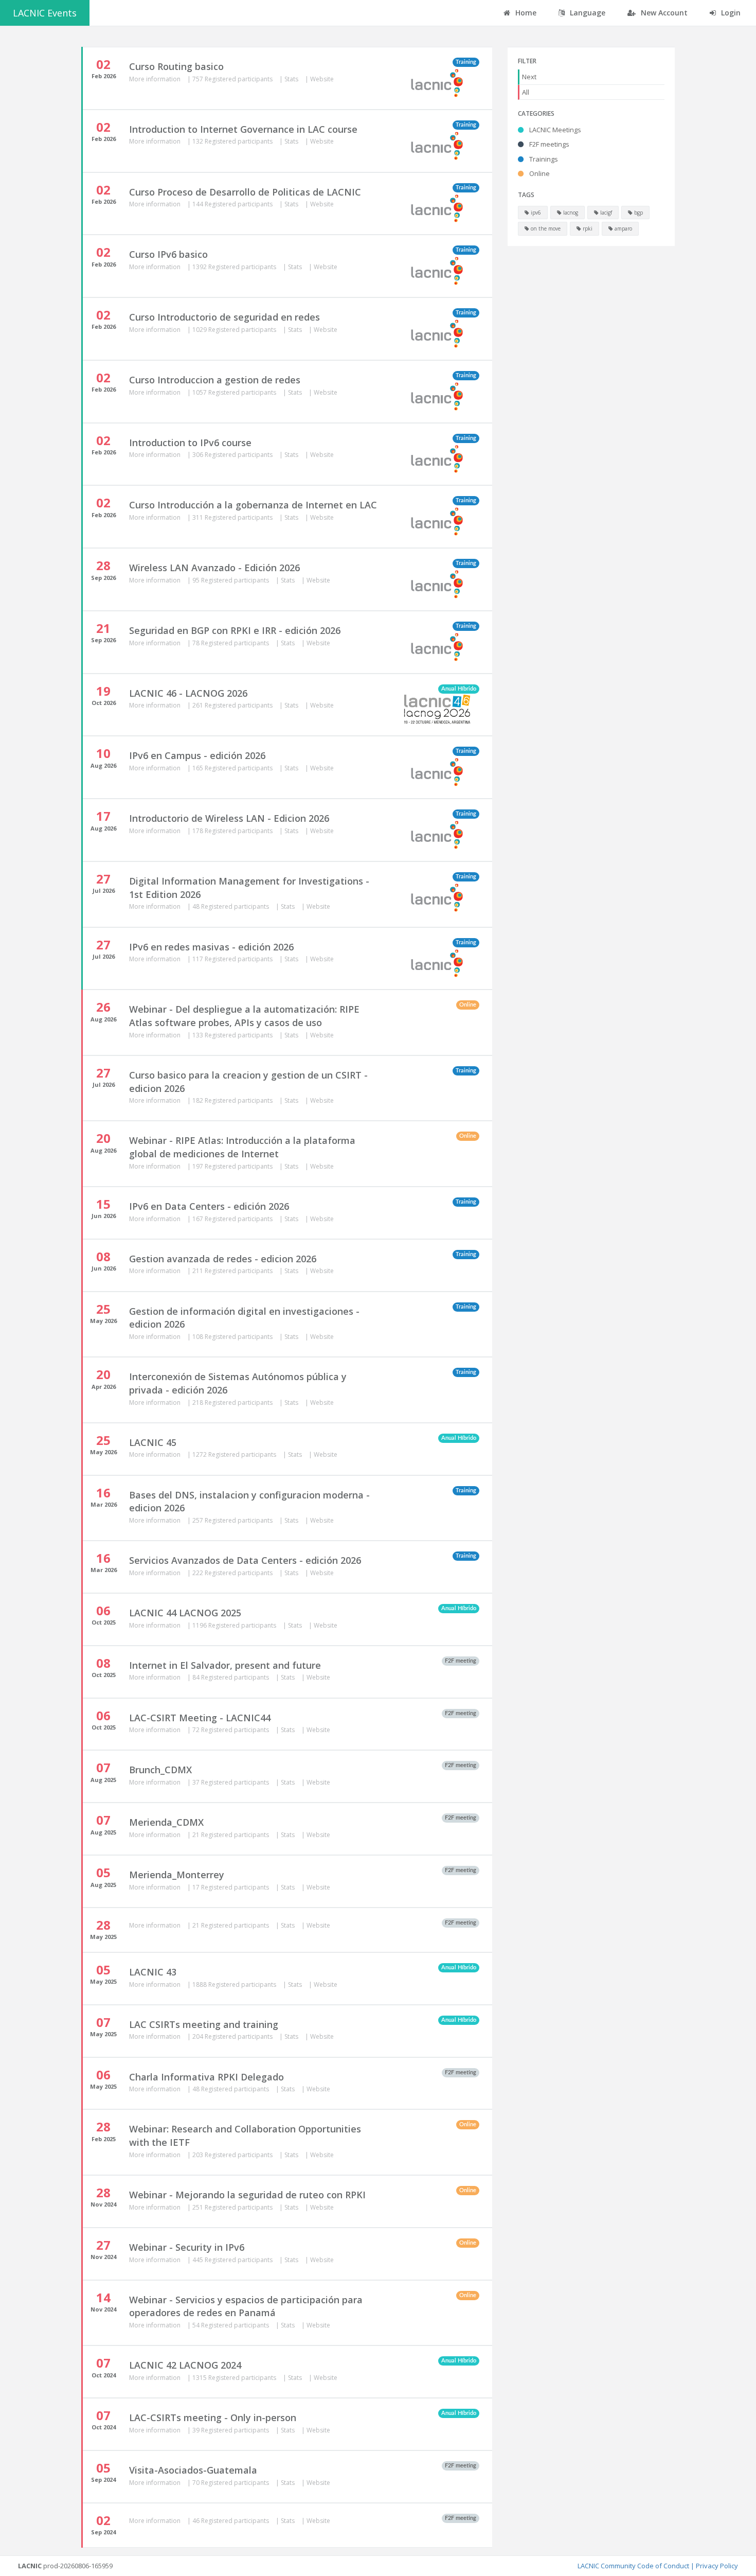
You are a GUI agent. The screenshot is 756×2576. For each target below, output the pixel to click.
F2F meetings (548, 144)
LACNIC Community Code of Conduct (633, 2566)
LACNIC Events (45, 13)
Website (322, 79)
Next (529, 77)
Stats (292, 79)
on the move (545, 228)
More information (156, 79)
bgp (638, 213)
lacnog (570, 213)
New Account (663, 13)
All (526, 92)
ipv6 (535, 213)
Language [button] (587, 13)
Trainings (543, 159)
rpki (587, 228)
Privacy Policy (717, 2566)
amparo (623, 228)
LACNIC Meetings (554, 130)
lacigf (605, 213)
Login (730, 13)
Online (539, 173)
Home (525, 13)
